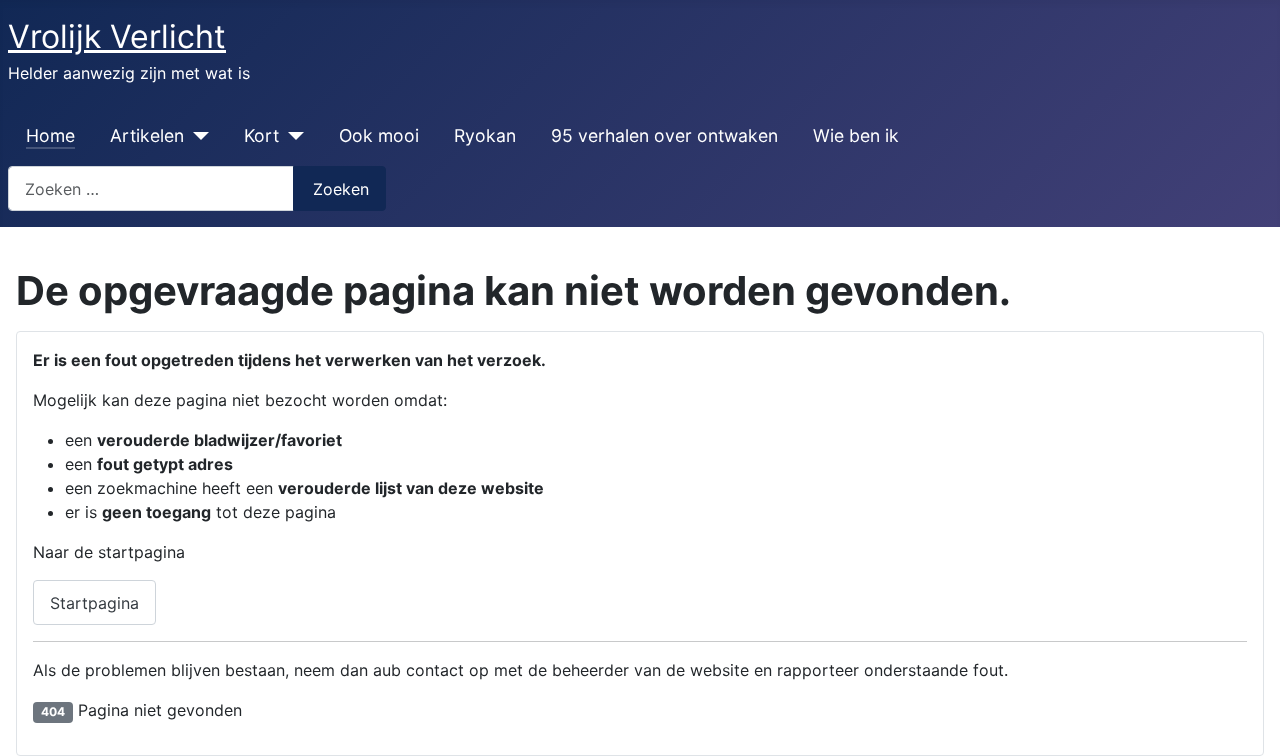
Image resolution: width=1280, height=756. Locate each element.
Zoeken (341, 189)
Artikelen (147, 135)
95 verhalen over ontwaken (664, 135)
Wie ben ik (856, 135)
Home (50, 135)
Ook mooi (379, 135)
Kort (261, 135)
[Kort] (291, 136)
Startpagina (94, 603)
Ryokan (485, 135)
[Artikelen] (196, 136)
